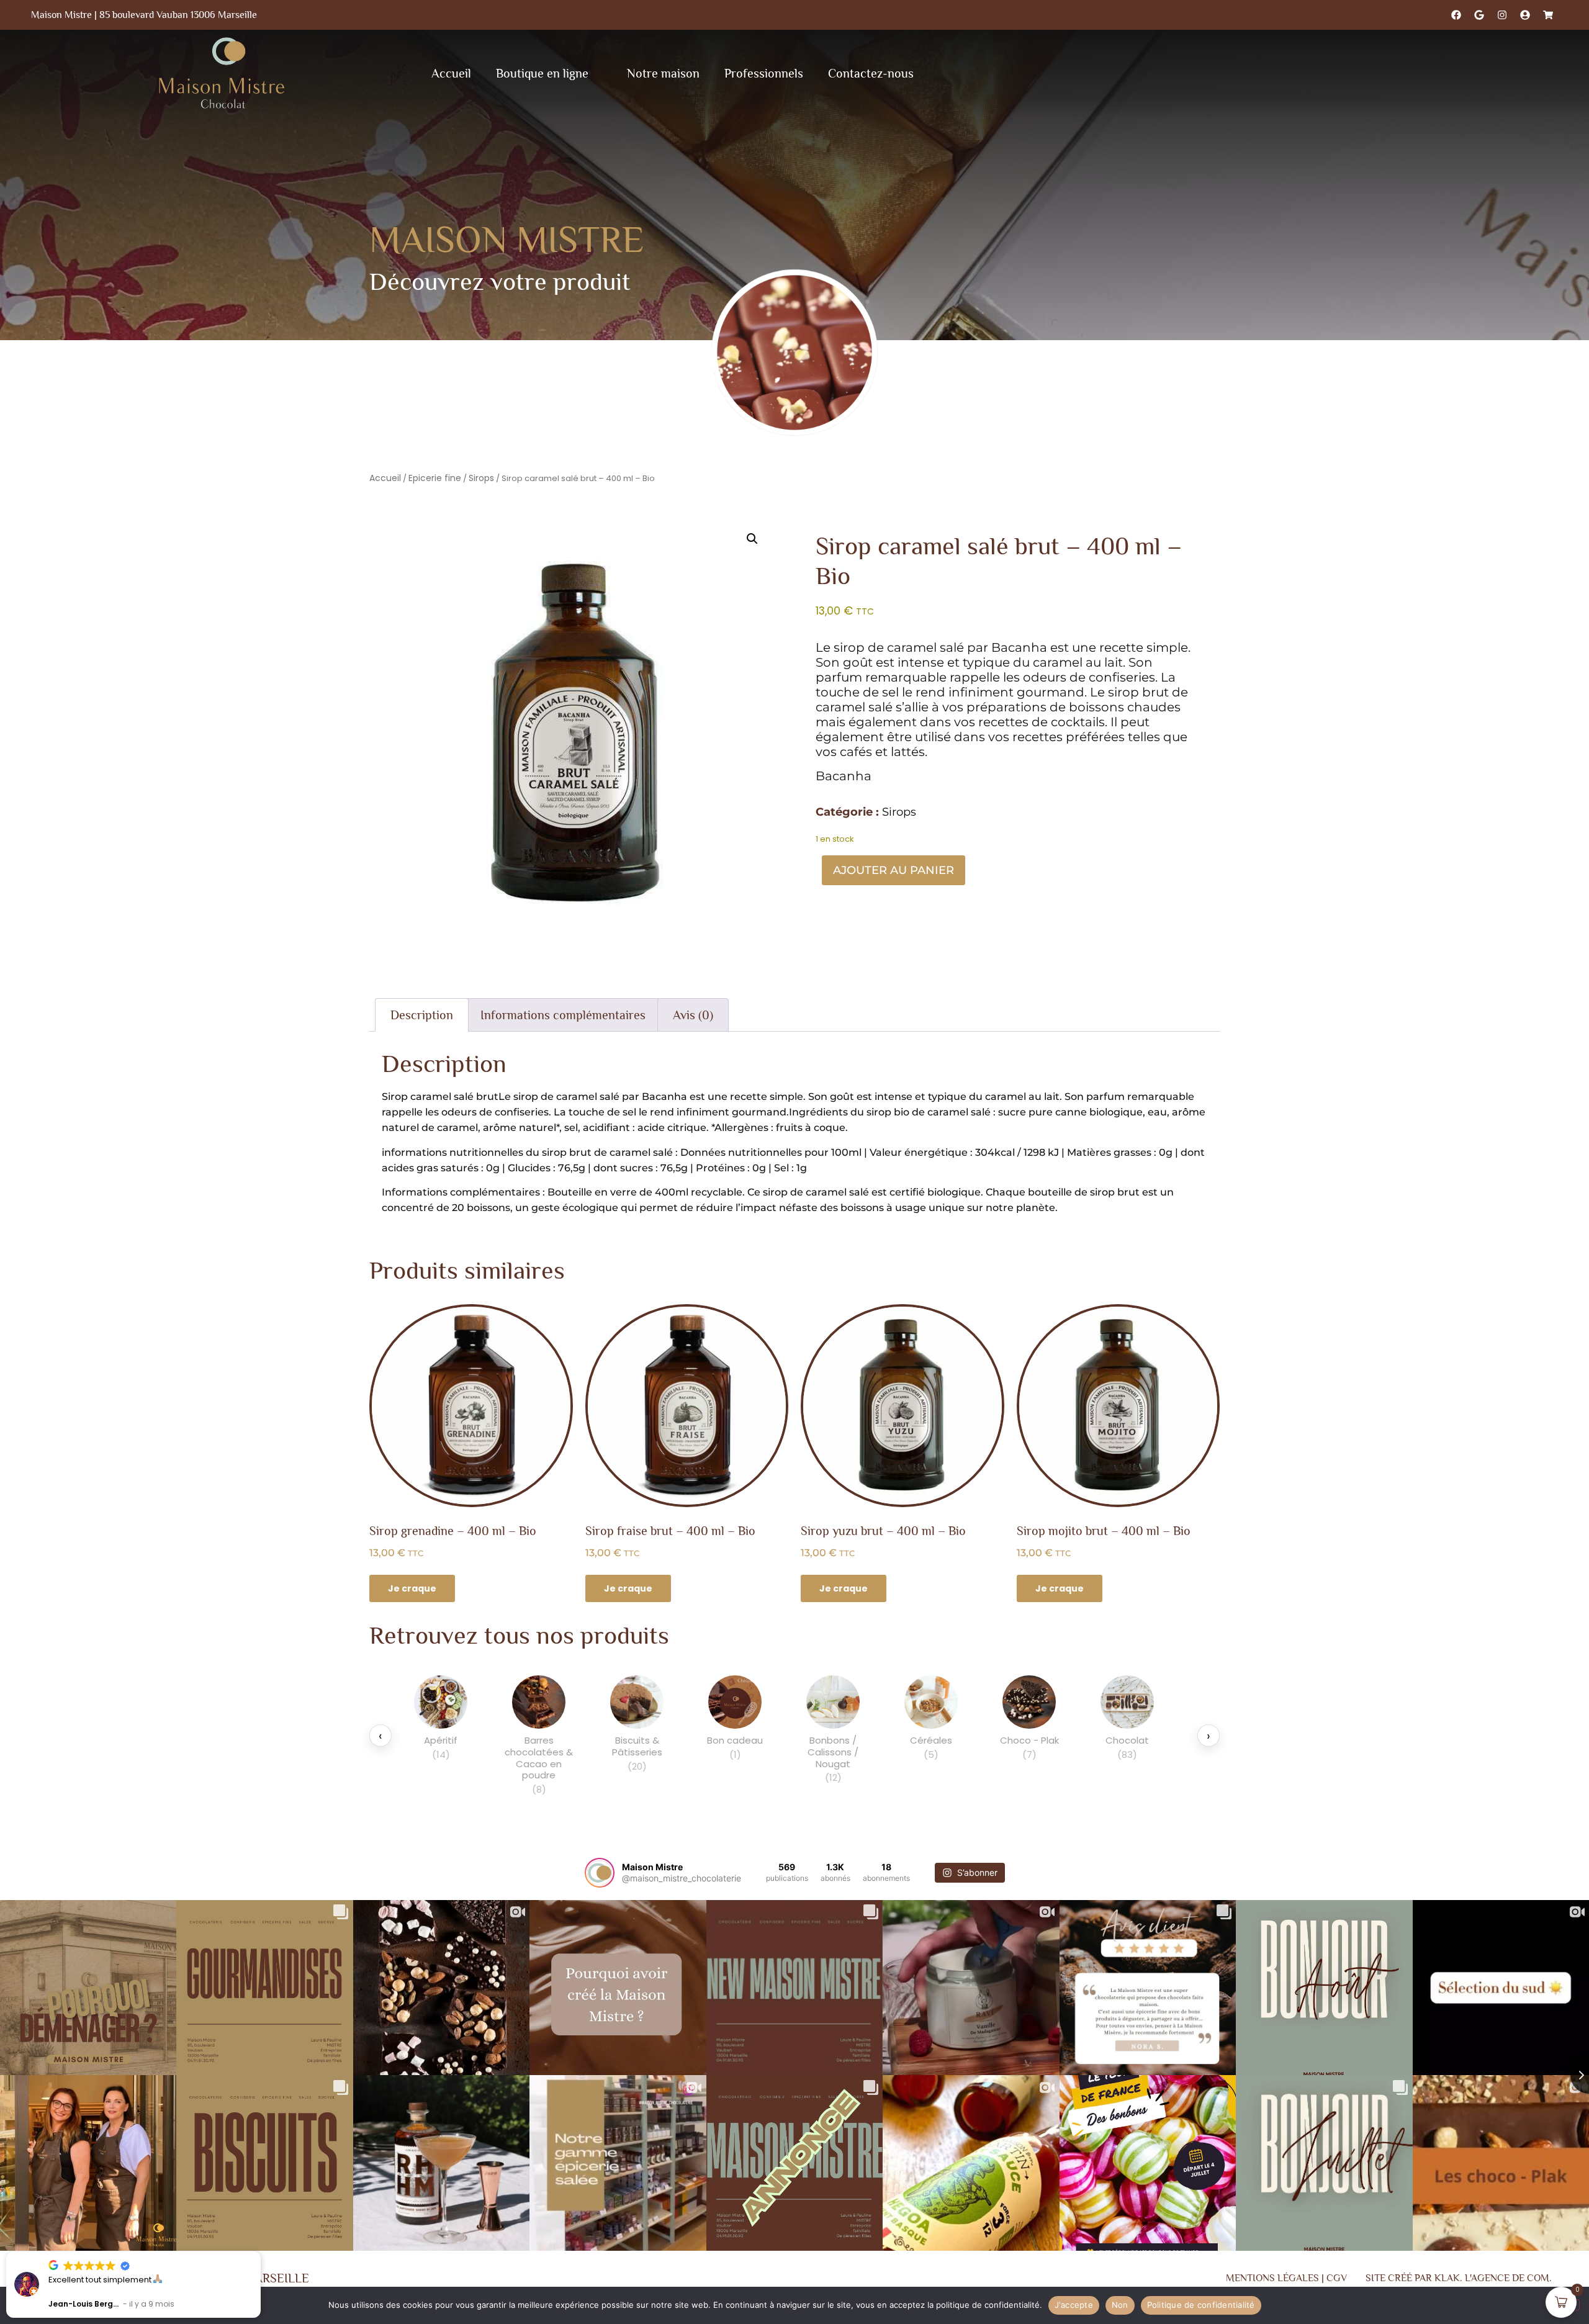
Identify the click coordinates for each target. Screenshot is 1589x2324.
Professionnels (764, 73)
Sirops (481, 478)
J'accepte (1074, 2305)
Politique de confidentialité (1201, 2305)
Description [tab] (422, 1015)
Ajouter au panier (894, 870)
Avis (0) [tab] (693, 1015)
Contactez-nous (871, 73)
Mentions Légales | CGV (1286, 2278)
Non (1120, 2305)
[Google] (1479, 15)
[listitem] (441, 1736)
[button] (752, 539)
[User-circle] (1525, 15)
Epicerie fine (435, 478)
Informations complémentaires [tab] (563, 1015)
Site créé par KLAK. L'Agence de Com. (1459, 2278)
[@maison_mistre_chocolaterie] (600, 1873)
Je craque (412, 1588)
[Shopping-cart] (1548, 15)
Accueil (451, 73)
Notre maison (663, 73)
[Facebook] (1456, 15)
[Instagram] (1502, 15)
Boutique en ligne (542, 73)
